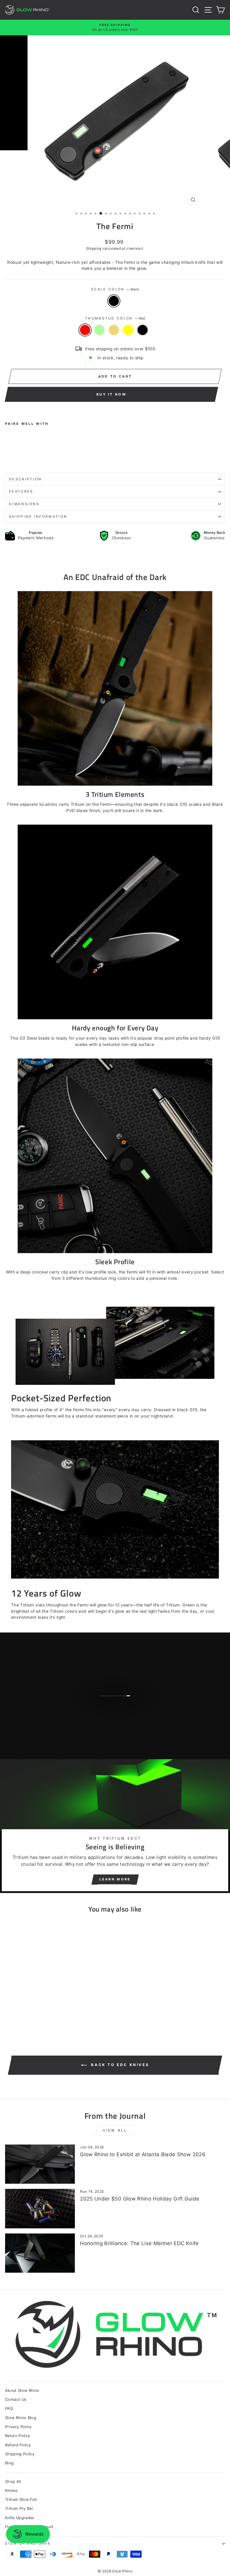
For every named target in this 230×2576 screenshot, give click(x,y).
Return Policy (18, 2436)
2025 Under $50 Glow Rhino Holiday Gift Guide (140, 2199)
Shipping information (38, 517)
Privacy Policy (18, 2427)
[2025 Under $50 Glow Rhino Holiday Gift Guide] (40, 2208)
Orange (114, 330)
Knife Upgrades (20, 2518)
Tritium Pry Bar (19, 2508)
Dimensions (24, 504)
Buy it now (111, 394)
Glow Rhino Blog (21, 2418)
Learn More (115, 1879)
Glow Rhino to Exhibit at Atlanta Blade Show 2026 (143, 2154)
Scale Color (115, 289)
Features (21, 491)
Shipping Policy (20, 2454)
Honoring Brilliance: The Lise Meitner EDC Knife (139, 2243)
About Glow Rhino (22, 2391)
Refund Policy (18, 2445)
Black (114, 301)
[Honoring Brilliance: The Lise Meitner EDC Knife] (40, 2253)
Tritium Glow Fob (21, 2499)
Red (85, 330)
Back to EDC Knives (119, 2065)
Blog (9, 2463)
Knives (11, 2491)
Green (99, 330)
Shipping (94, 249)
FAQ (9, 2408)
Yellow (128, 330)
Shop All (13, 2482)
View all (115, 2130)
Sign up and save (28, 2543)
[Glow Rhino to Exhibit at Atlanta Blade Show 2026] (40, 2164)
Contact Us (16, 2399)
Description (25, 479)
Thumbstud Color (115, 318)
